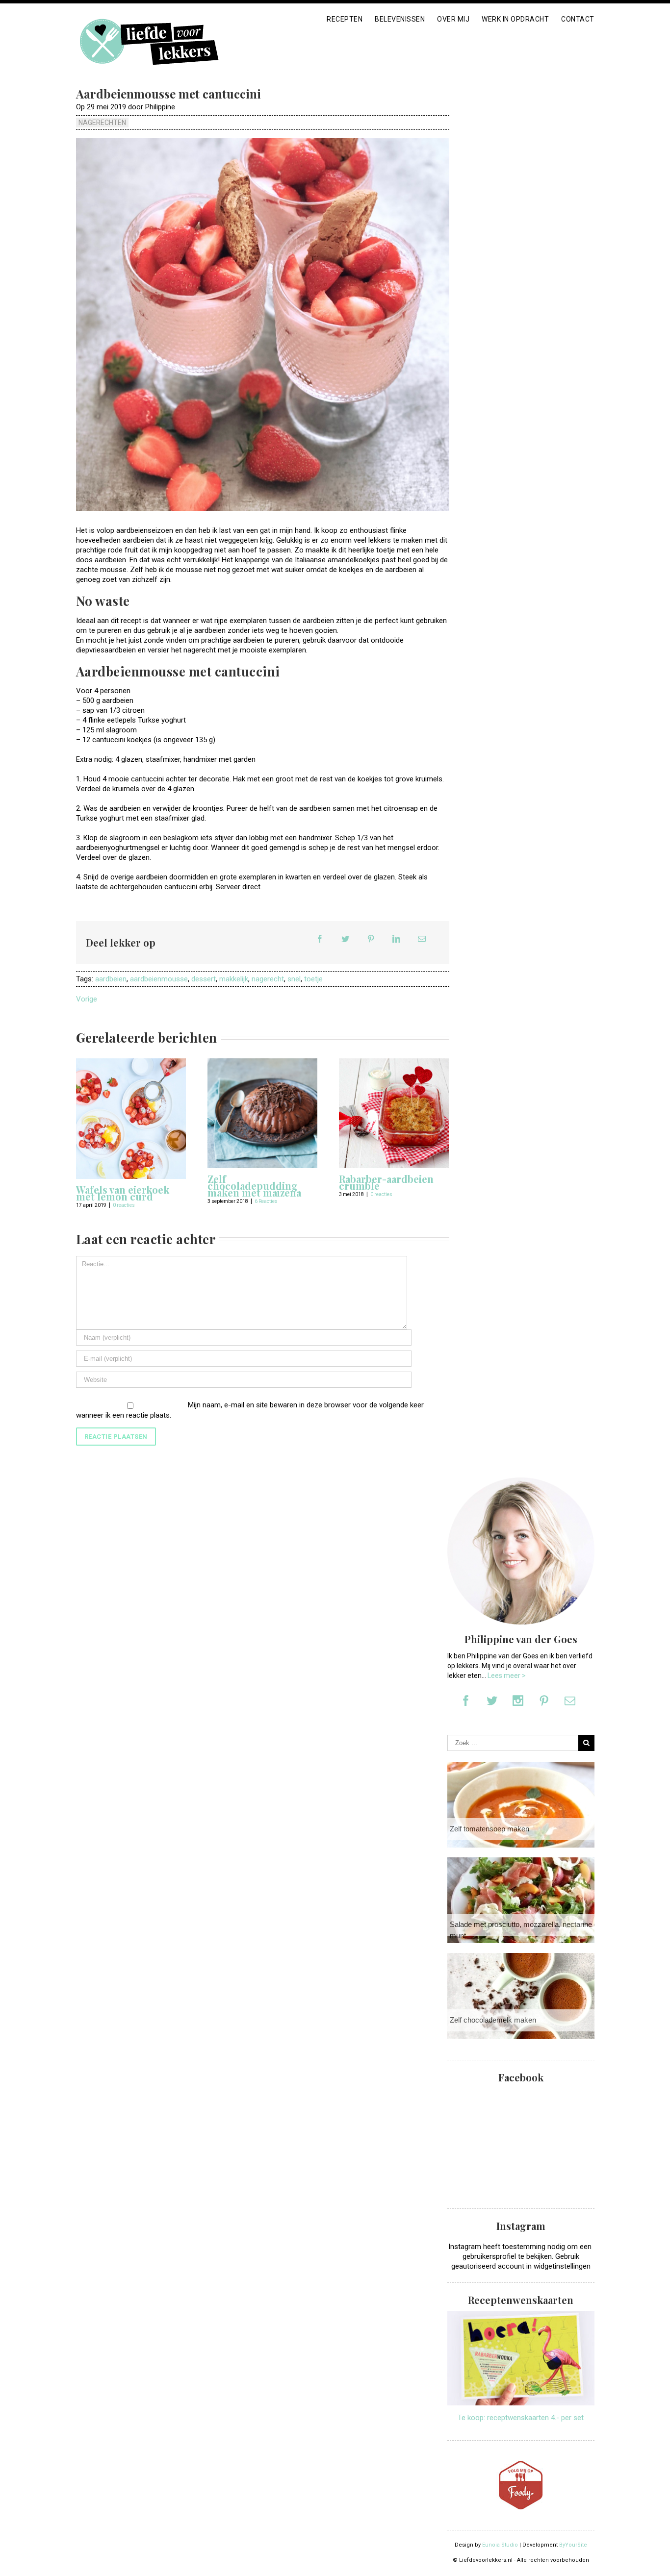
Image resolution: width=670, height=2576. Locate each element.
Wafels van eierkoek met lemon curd (123, 1193)
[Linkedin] (396, 939)
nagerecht (268, 979)
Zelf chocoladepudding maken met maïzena (254, 1186)
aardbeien (111, 979)
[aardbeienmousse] (263, 324)
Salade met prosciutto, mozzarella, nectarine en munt (526, 1930)
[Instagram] (518, 1701)
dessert (204, 979)
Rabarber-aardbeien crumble (386, 1182)
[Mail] (422, 939)
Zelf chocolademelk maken (493, 2020)
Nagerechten (102, 123)
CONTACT (578, 19)
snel (294, 979)
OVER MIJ (453, 19)
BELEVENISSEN (400, 19)
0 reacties (124, 1205)
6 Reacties (266, 1201)
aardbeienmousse (159, 979)
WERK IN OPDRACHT (515, 19)
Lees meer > (507, 1676)
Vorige (87, 999)
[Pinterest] (371, 939)
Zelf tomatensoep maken (490, 1829)
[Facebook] (320, 939)
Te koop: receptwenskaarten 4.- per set (521, 2418)
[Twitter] (345, 939)
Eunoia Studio (500, 2545)
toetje (313, 979)
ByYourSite (573, 2545)
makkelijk (234, 979)
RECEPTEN (345, 19)
